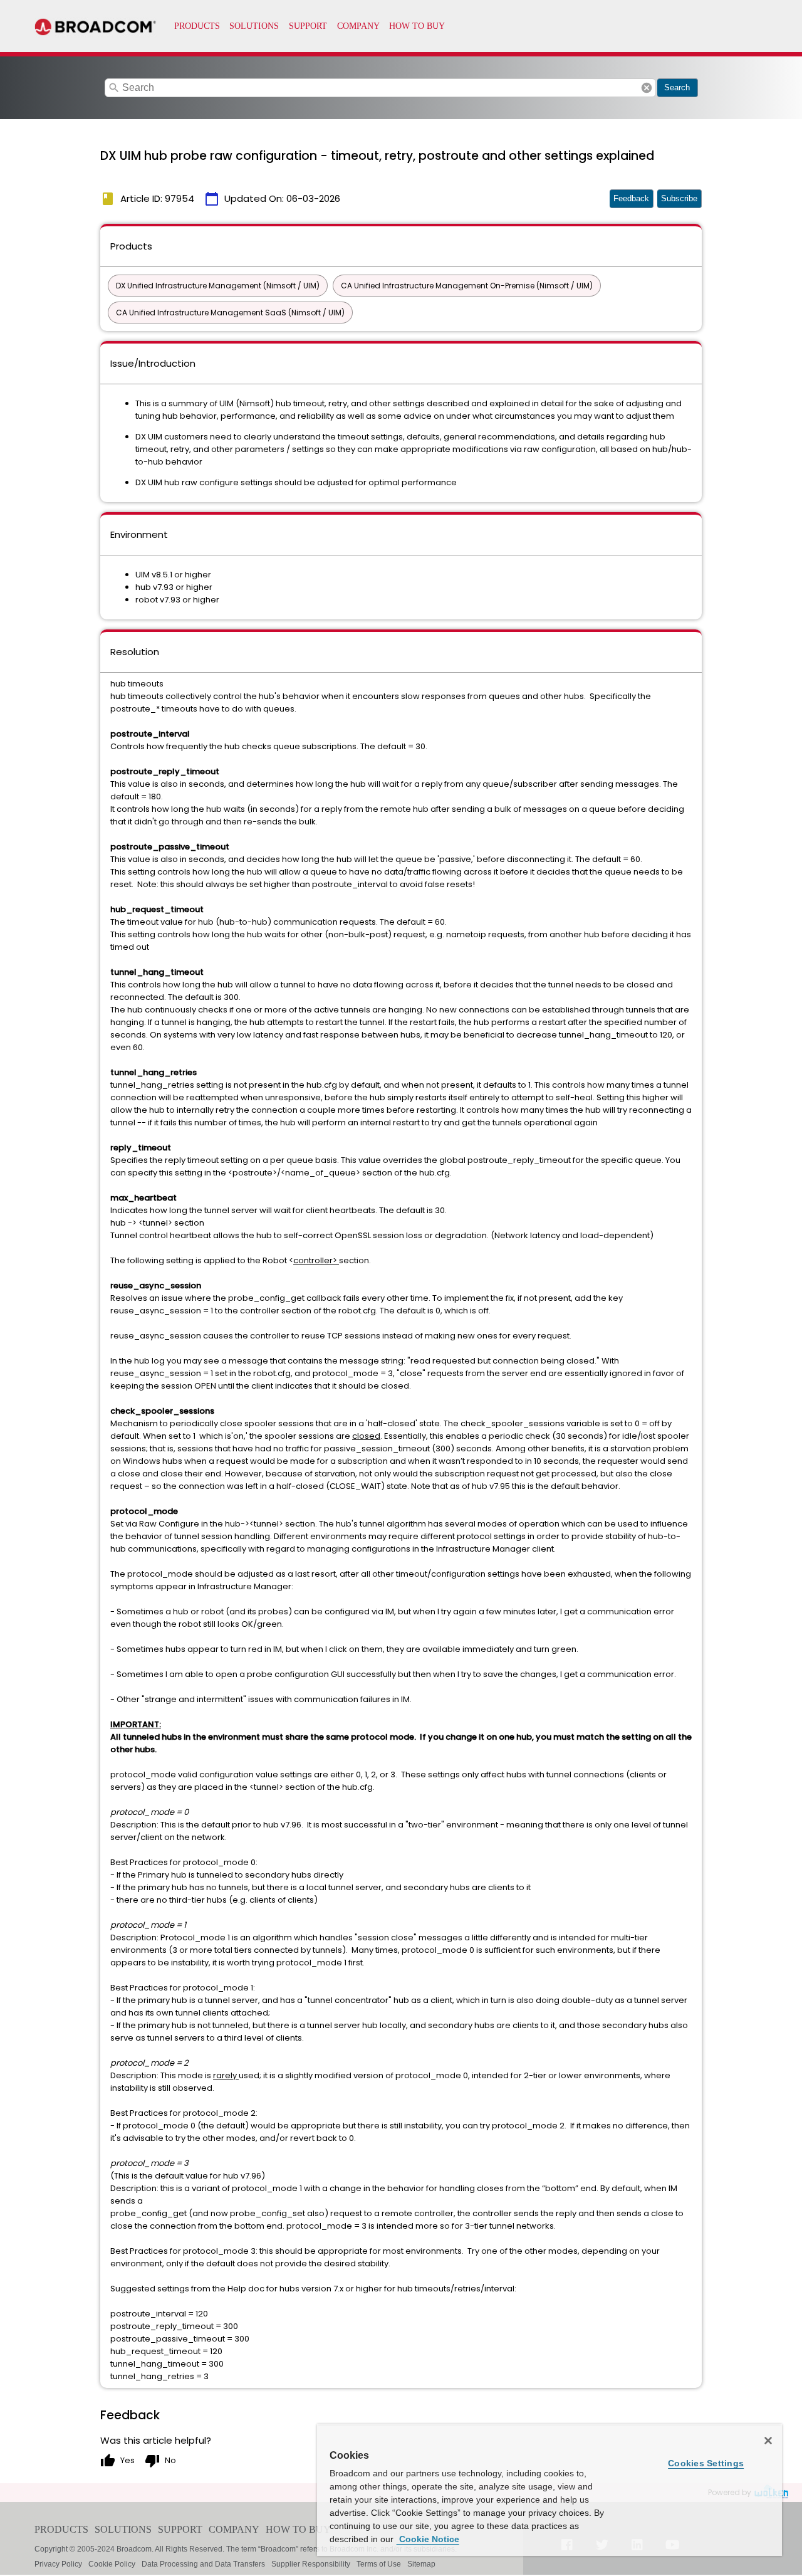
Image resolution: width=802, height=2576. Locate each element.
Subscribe (679, 198)
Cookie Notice (428, 2539)
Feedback (631, 198)
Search (677, 87)
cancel (647, 88)
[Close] (768, 2441)
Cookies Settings (706, 2463)
